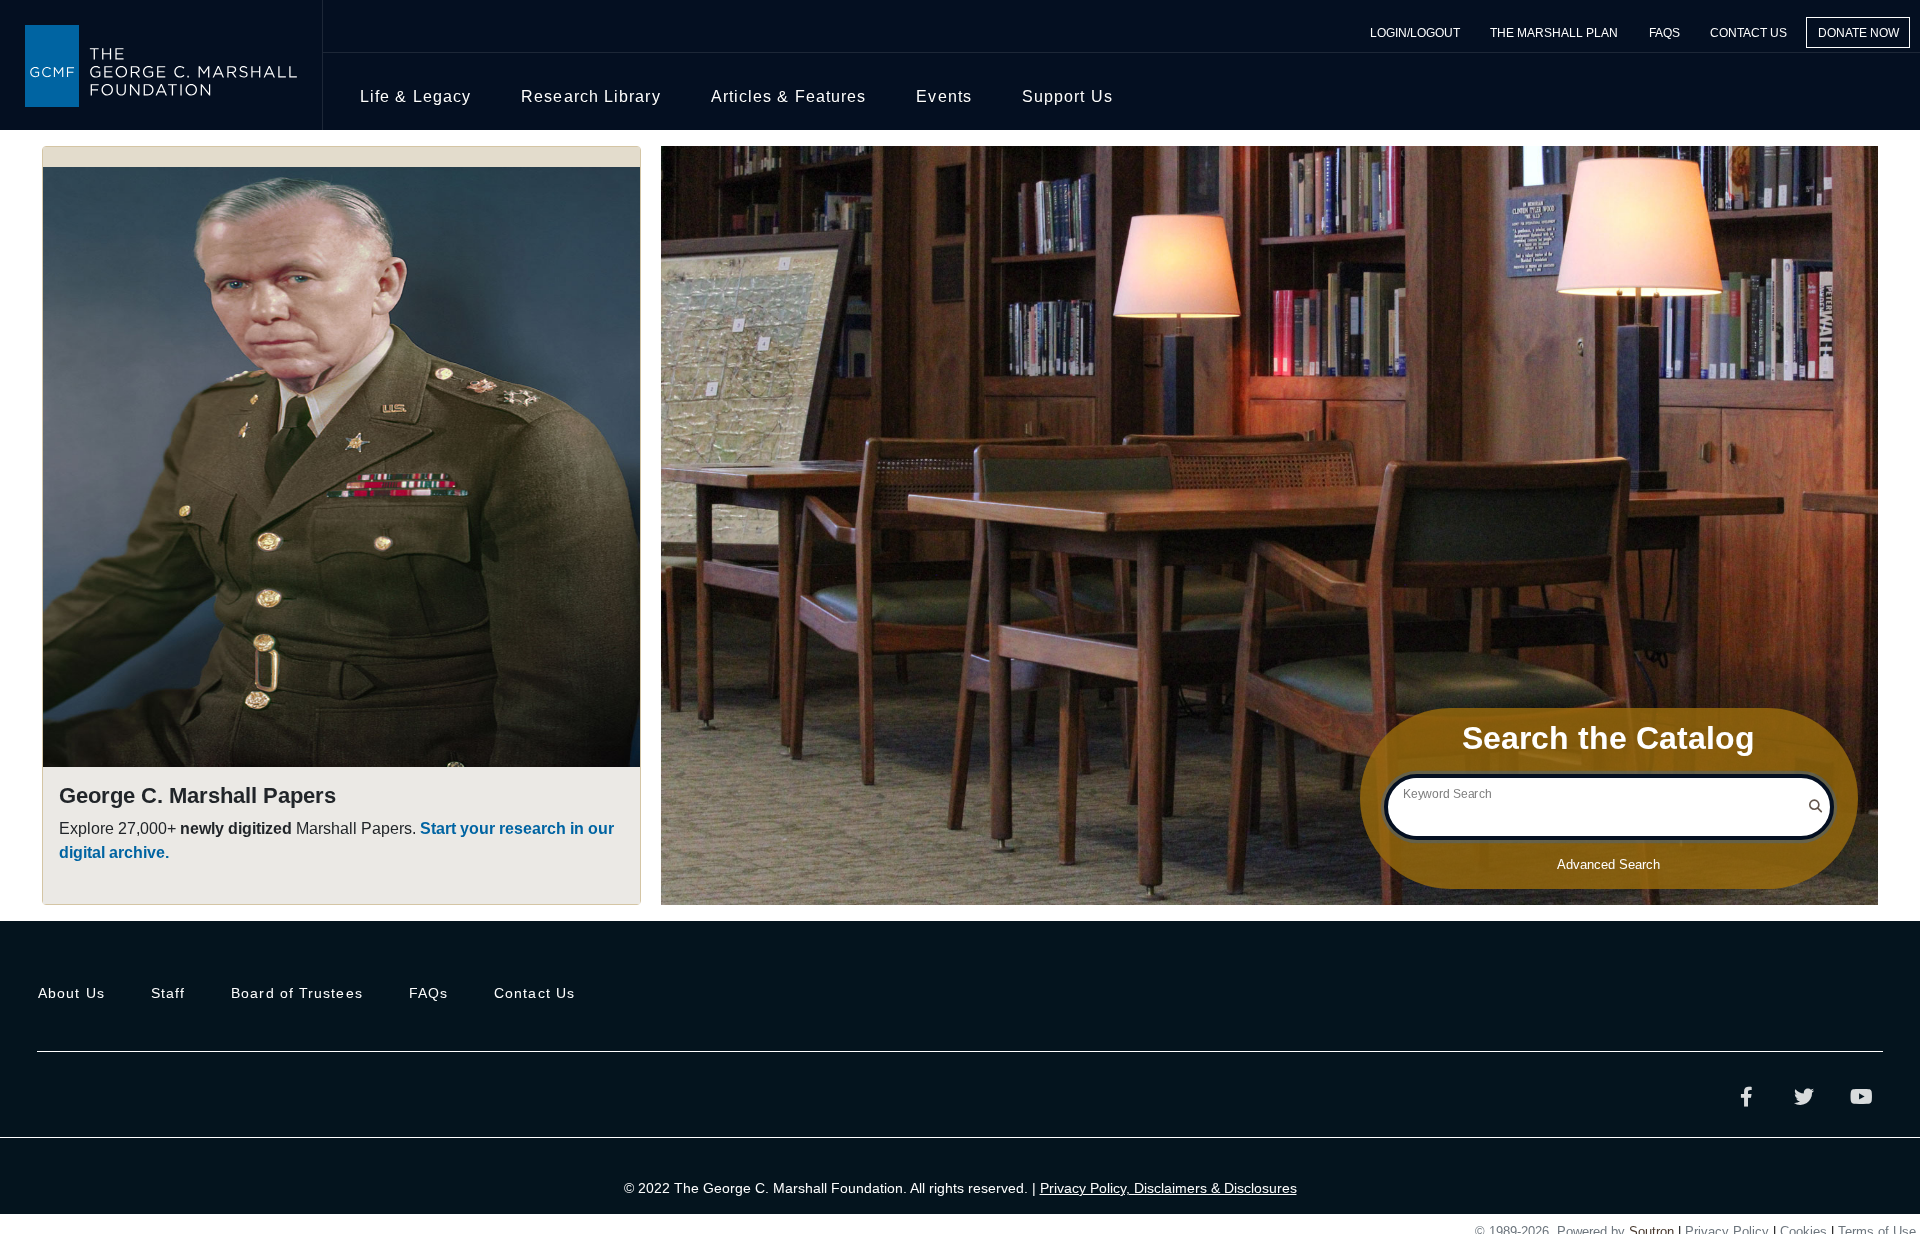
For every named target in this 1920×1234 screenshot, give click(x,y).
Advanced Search (1608, 864)
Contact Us (1748, 32)
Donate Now (1858, 32)
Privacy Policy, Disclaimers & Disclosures (1168, 1188)
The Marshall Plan (1554, 32)
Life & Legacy (415, 96)
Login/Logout (1415, 32)
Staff (168, 993)
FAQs (1664, 32)
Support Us (1067, 96)
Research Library (590, 96)
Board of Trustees (297, 993)
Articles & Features (789, 96)
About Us (71, 993)
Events (944, 96)
